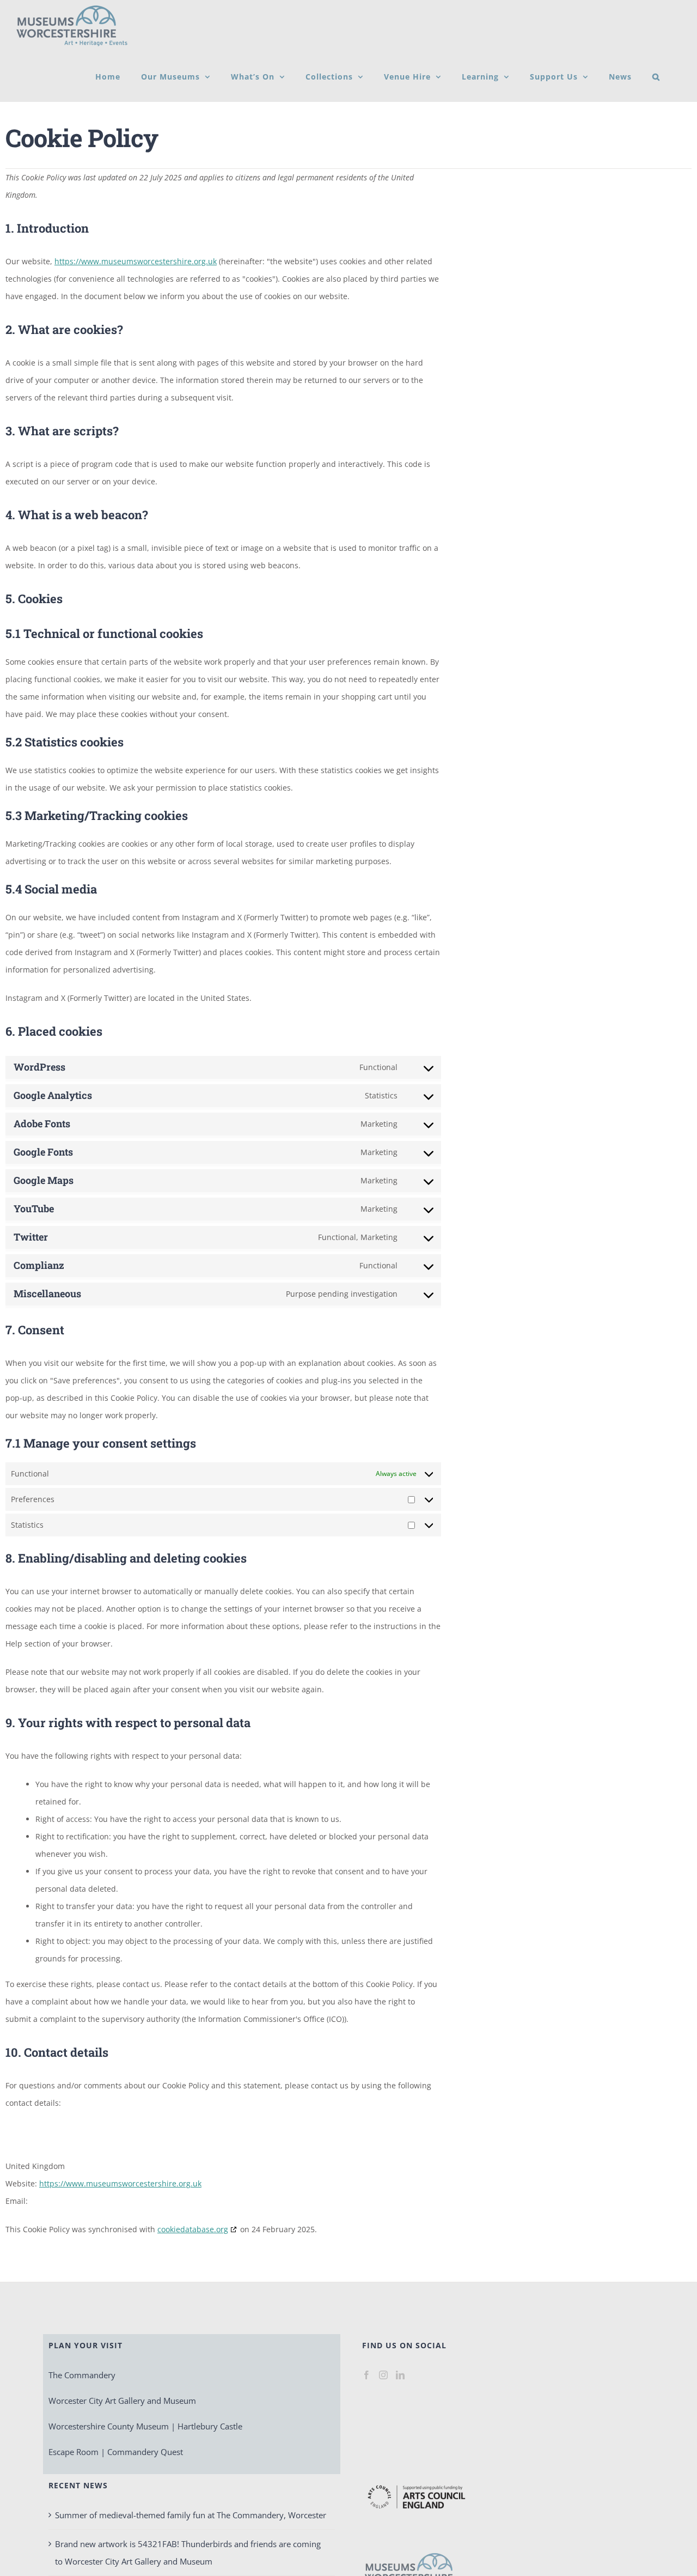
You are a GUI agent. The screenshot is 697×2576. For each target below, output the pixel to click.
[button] (656, 77)
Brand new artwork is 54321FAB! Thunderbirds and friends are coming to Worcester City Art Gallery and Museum (188, 2553)
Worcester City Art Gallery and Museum (122, 2401)
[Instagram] (383, 2375)
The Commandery (82, 2375)
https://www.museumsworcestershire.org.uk (136, 261)
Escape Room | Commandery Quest (116, 2452)
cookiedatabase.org (193, 2229)
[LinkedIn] (400, 2375)
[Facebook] (366, 2375)
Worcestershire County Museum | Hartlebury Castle (145, 2426)
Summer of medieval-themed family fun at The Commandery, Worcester (191, 2515)
